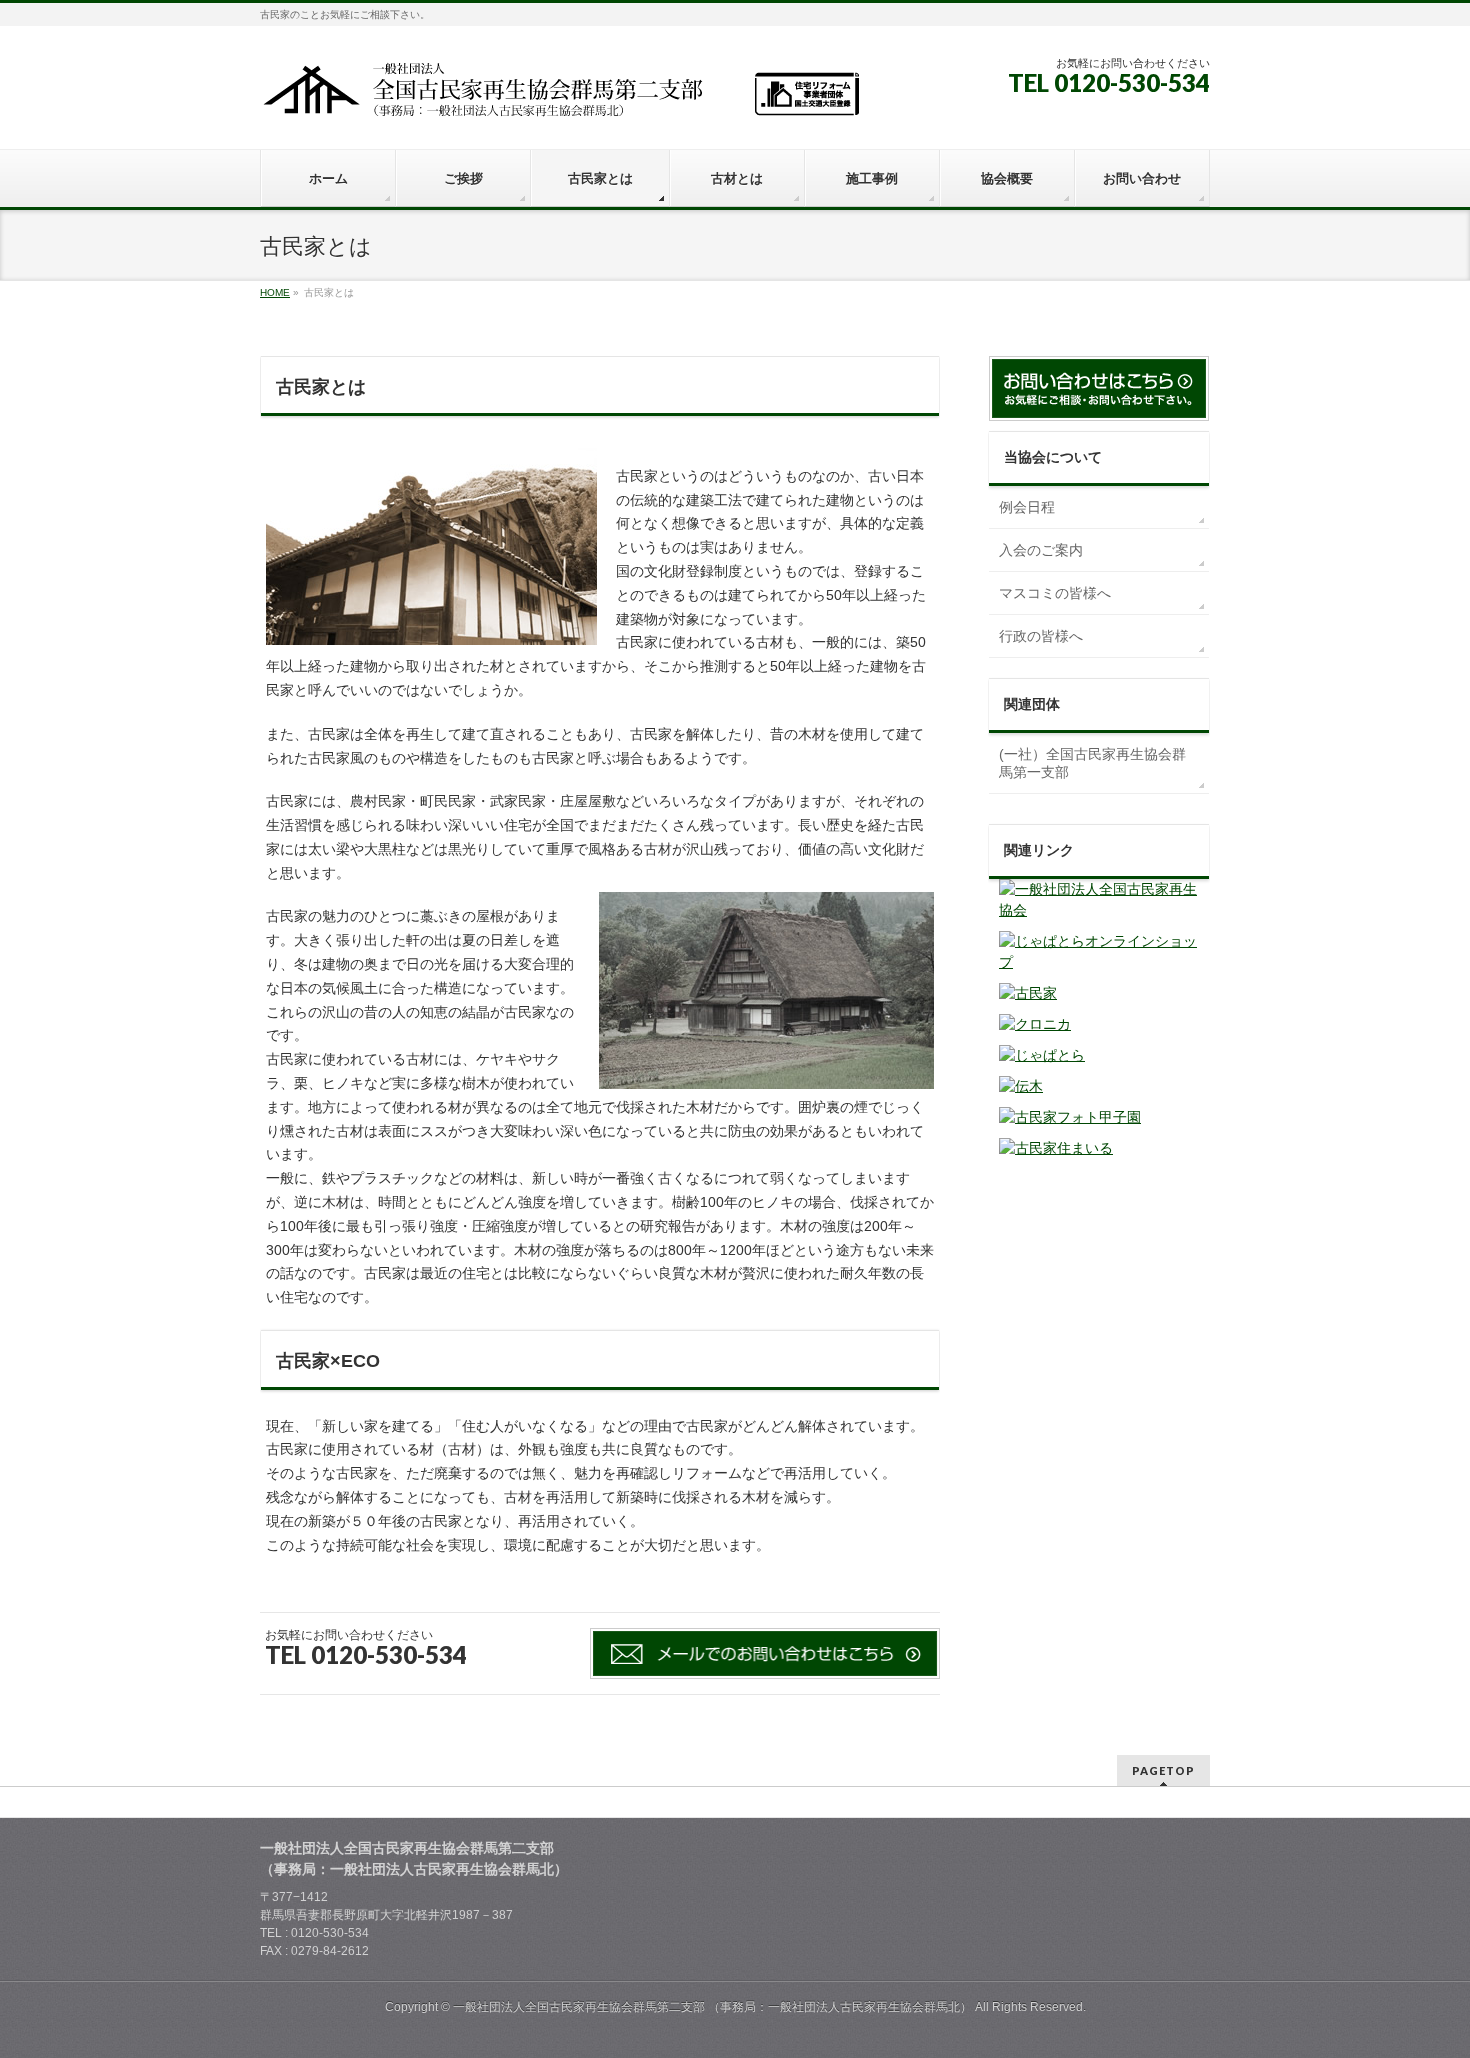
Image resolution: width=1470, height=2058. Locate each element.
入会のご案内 (1041, 550)
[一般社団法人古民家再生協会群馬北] (560, 96)
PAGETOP (1163, 1770)
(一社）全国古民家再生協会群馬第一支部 (1092, 763)
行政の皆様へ (1041, 636)
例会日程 (1027, 507)
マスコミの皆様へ (1055, 593)
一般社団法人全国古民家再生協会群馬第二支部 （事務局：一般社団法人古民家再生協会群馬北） (712, 2007)
